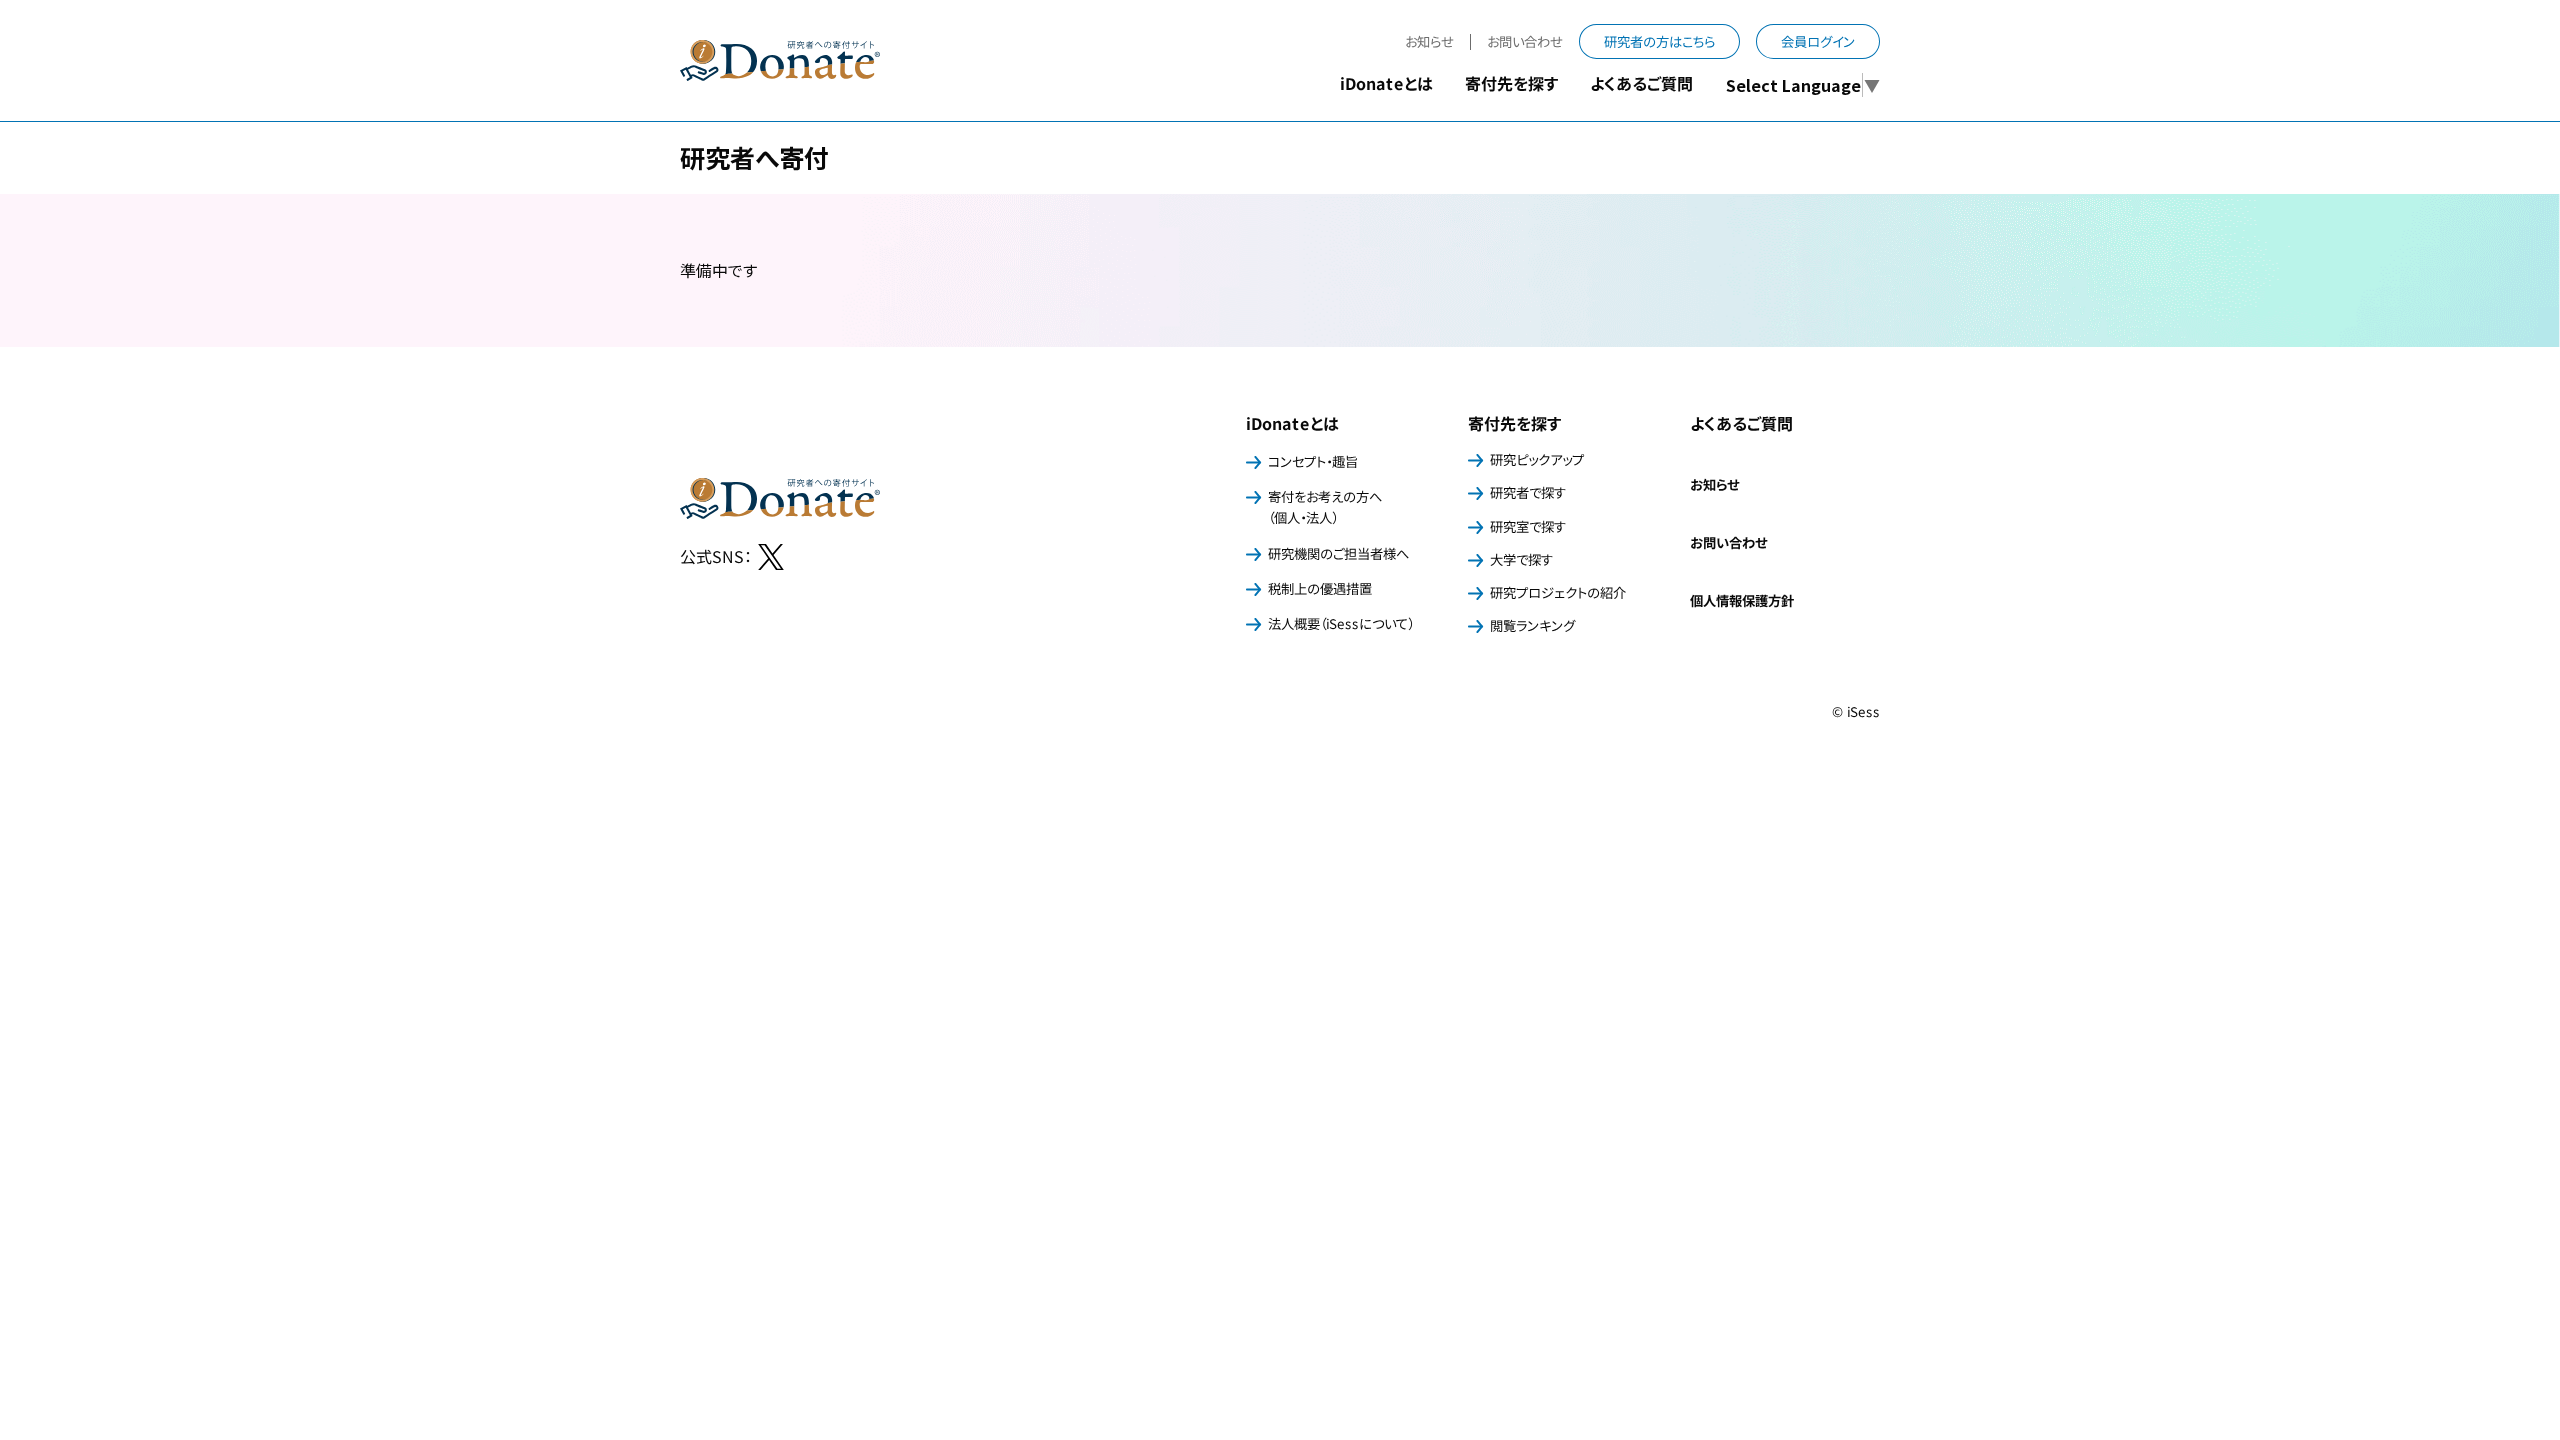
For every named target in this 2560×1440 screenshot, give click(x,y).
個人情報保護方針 (1742, 600)
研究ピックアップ (1537, 459)
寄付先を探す (1514, 423)
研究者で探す (1528, 492)
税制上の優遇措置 (1320, 588)
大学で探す (1521, 559)
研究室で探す (1528, 525)
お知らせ (1429, 41)
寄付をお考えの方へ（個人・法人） (1325, 507)
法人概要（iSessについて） (1341, 623)
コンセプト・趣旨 (1313, 461)
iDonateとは (1292, 423)
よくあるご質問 (1641, 83)
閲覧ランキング (1532, 625)
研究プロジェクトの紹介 (1558, 592)
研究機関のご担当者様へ (1338, 553)
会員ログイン (1818, 41)
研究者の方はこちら (1659, 41)
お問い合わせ (1525, 41)
